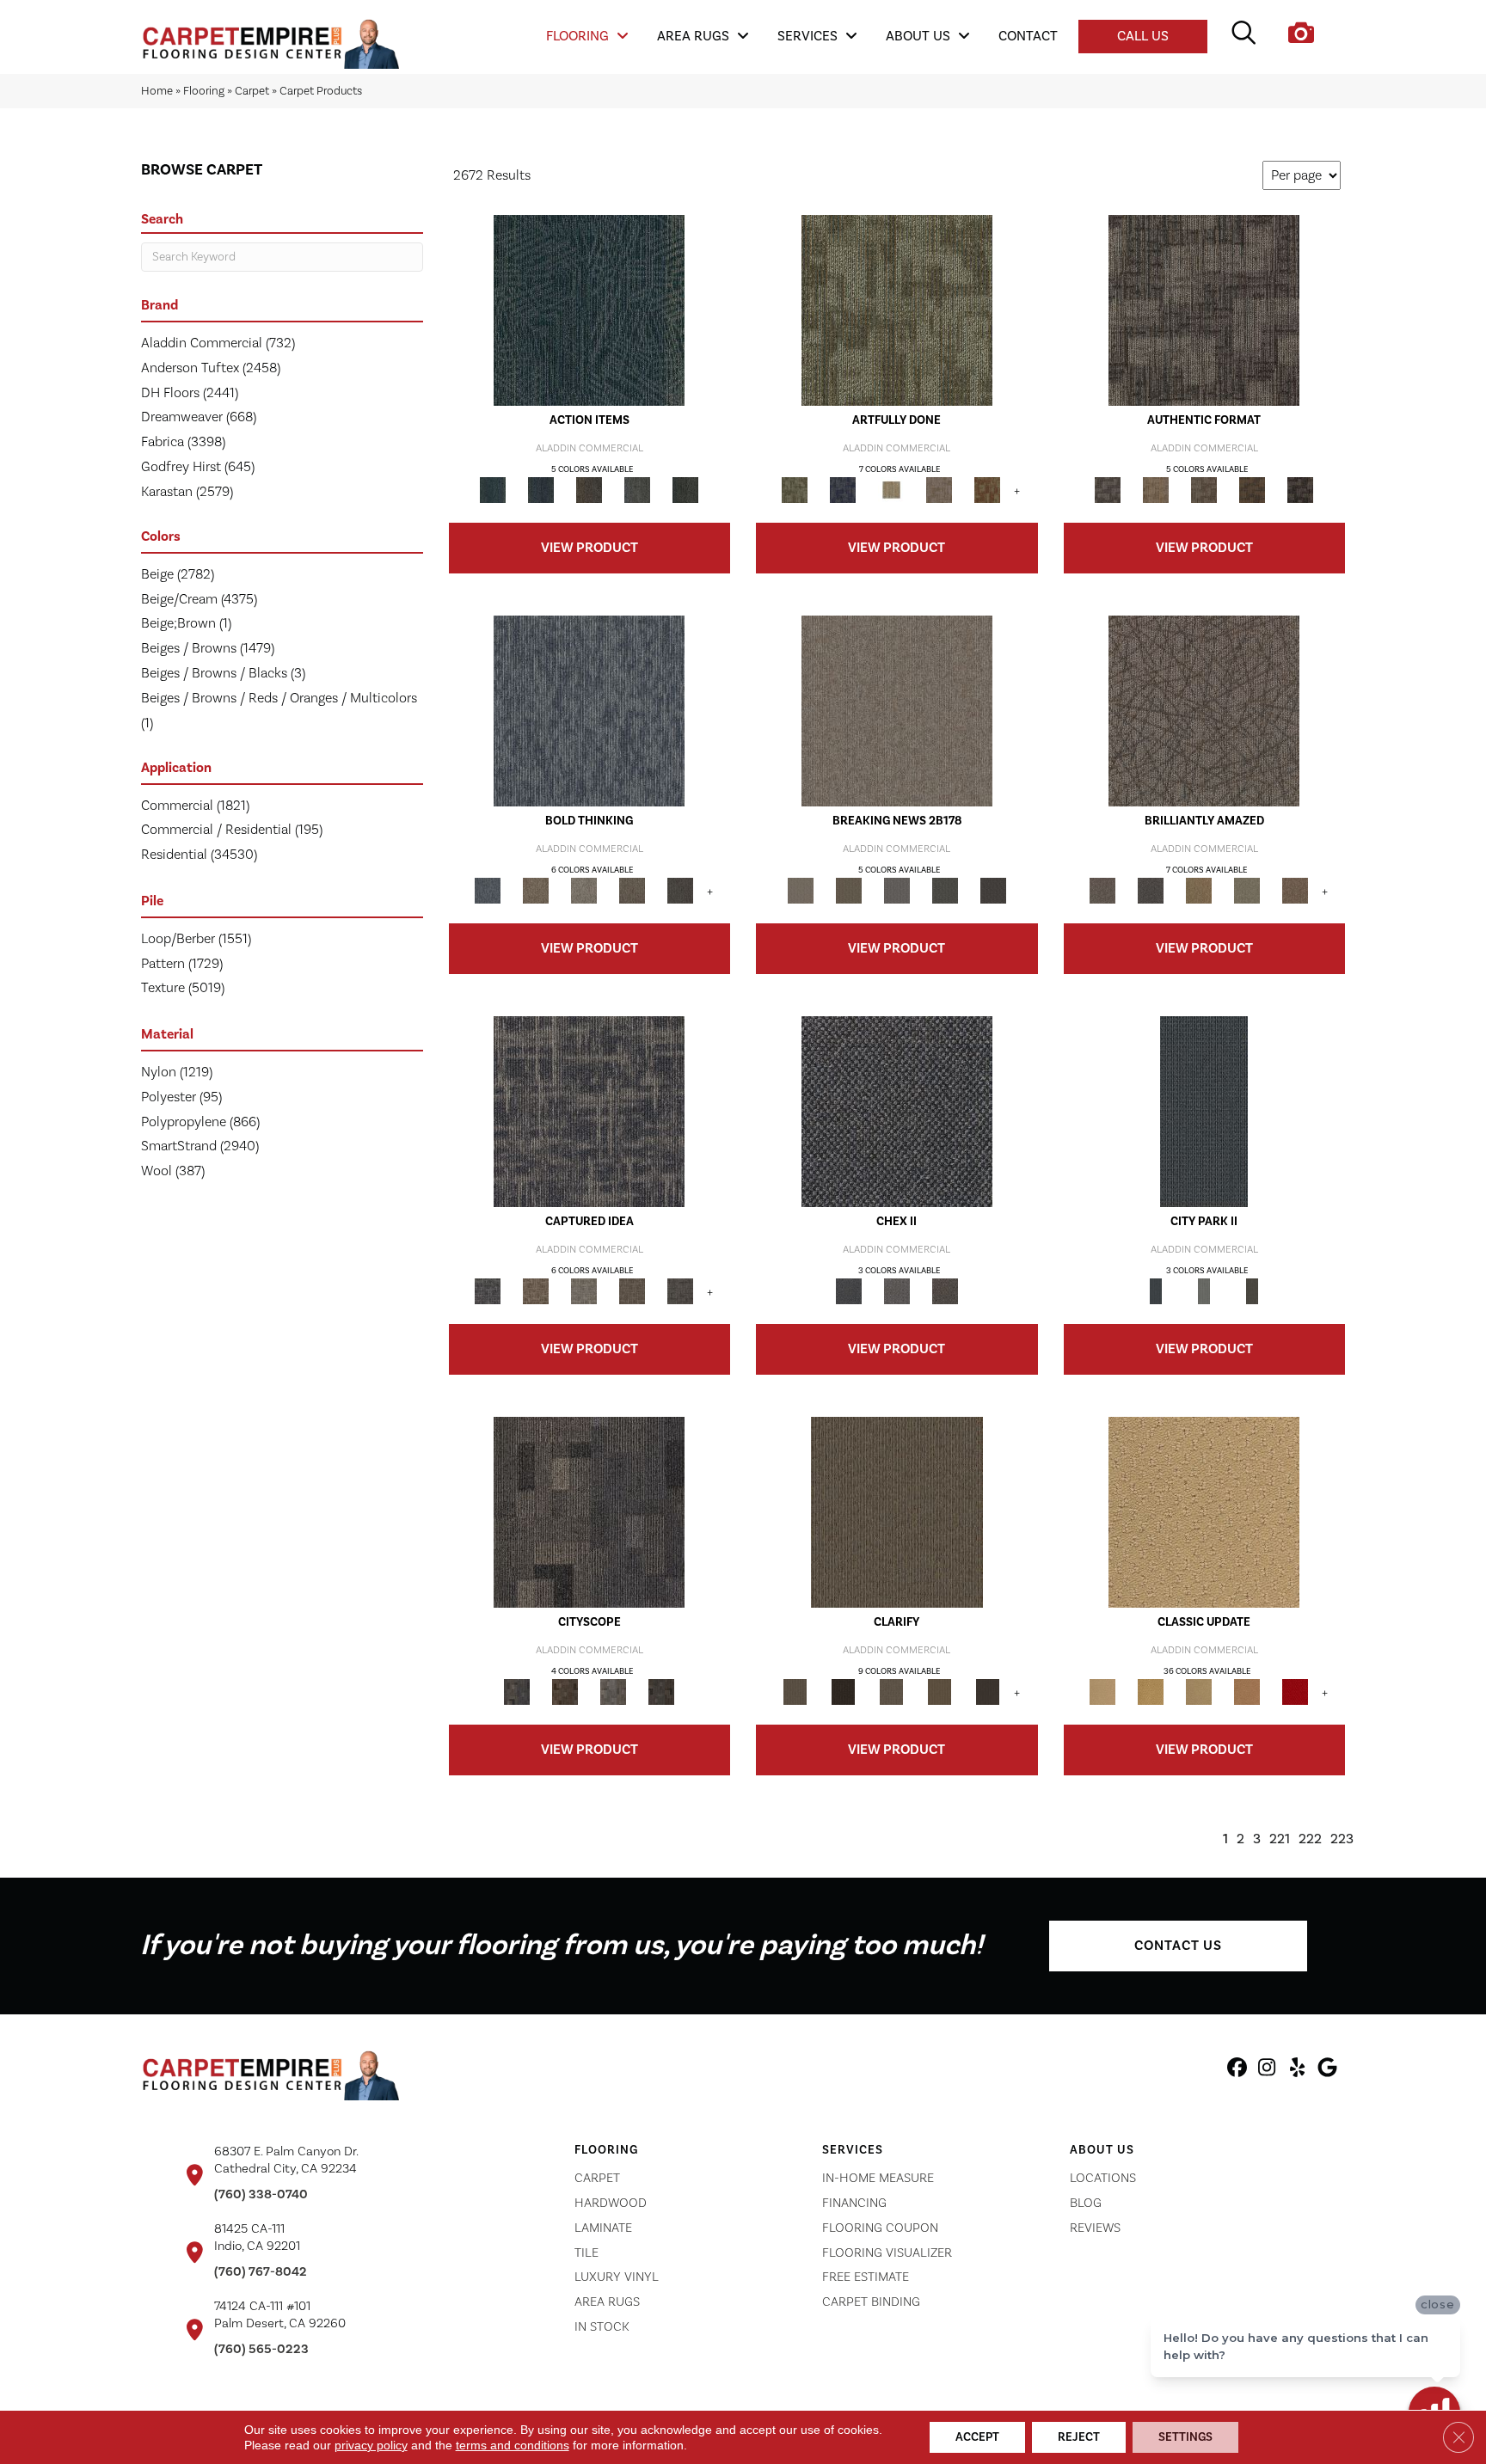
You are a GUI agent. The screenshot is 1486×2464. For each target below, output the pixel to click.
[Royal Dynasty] (1295, 1692)
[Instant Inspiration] (1295, 891)
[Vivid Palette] (987, 490)
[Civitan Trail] (565, 1692)
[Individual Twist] (1204, 490)
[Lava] (584, 891)
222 (1310, 1839)
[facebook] (1237, 2070)
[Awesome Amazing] (939, 490)
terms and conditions (513, 2445)
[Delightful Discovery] (897, 310)
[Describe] (891, 1692)
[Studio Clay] (1247, 1692)
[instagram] (1267, 2070)
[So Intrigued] (1204, 711)
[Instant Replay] (897, 891)
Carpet (252, 91)
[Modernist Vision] (891, 490)
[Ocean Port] (541, 490)
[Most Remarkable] (843, 490)
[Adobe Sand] (1204, 1512)
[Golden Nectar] (1151, 1692)
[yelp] (1297, 2070)
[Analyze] (843, 1692)
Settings (1185, 2437)
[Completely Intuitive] (1199, 891)
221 (1280, 1839)
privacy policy (371, 2445)
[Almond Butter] (1199, 1692)
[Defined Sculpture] (1156, 490)
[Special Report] (849, 891)
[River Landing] (897, 1112)
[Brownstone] (589, 490)
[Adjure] (987, 1692)
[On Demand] (945, 891)
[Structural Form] (1300, 490)
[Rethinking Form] (1252, 490)
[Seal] (680, 891)
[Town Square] (897, 1291)
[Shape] (589, 711)
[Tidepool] (589, 310)
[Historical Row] (945, 1291)
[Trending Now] (897, 711)
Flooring (204, 91)
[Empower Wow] (1247, 891)
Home (157, 91)
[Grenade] (536, 891)
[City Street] (685, 490)
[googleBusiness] (1327, 2070)
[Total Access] (993, 891)
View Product (589, 548)
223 (1342, 1839)
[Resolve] (897, 1512)
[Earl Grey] (637, 490)
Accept (977, 2437)
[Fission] (632, 891)
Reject (1079, 2437)
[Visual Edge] (1204, 310)
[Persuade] (939, 1692)
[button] (1178, 1946)
